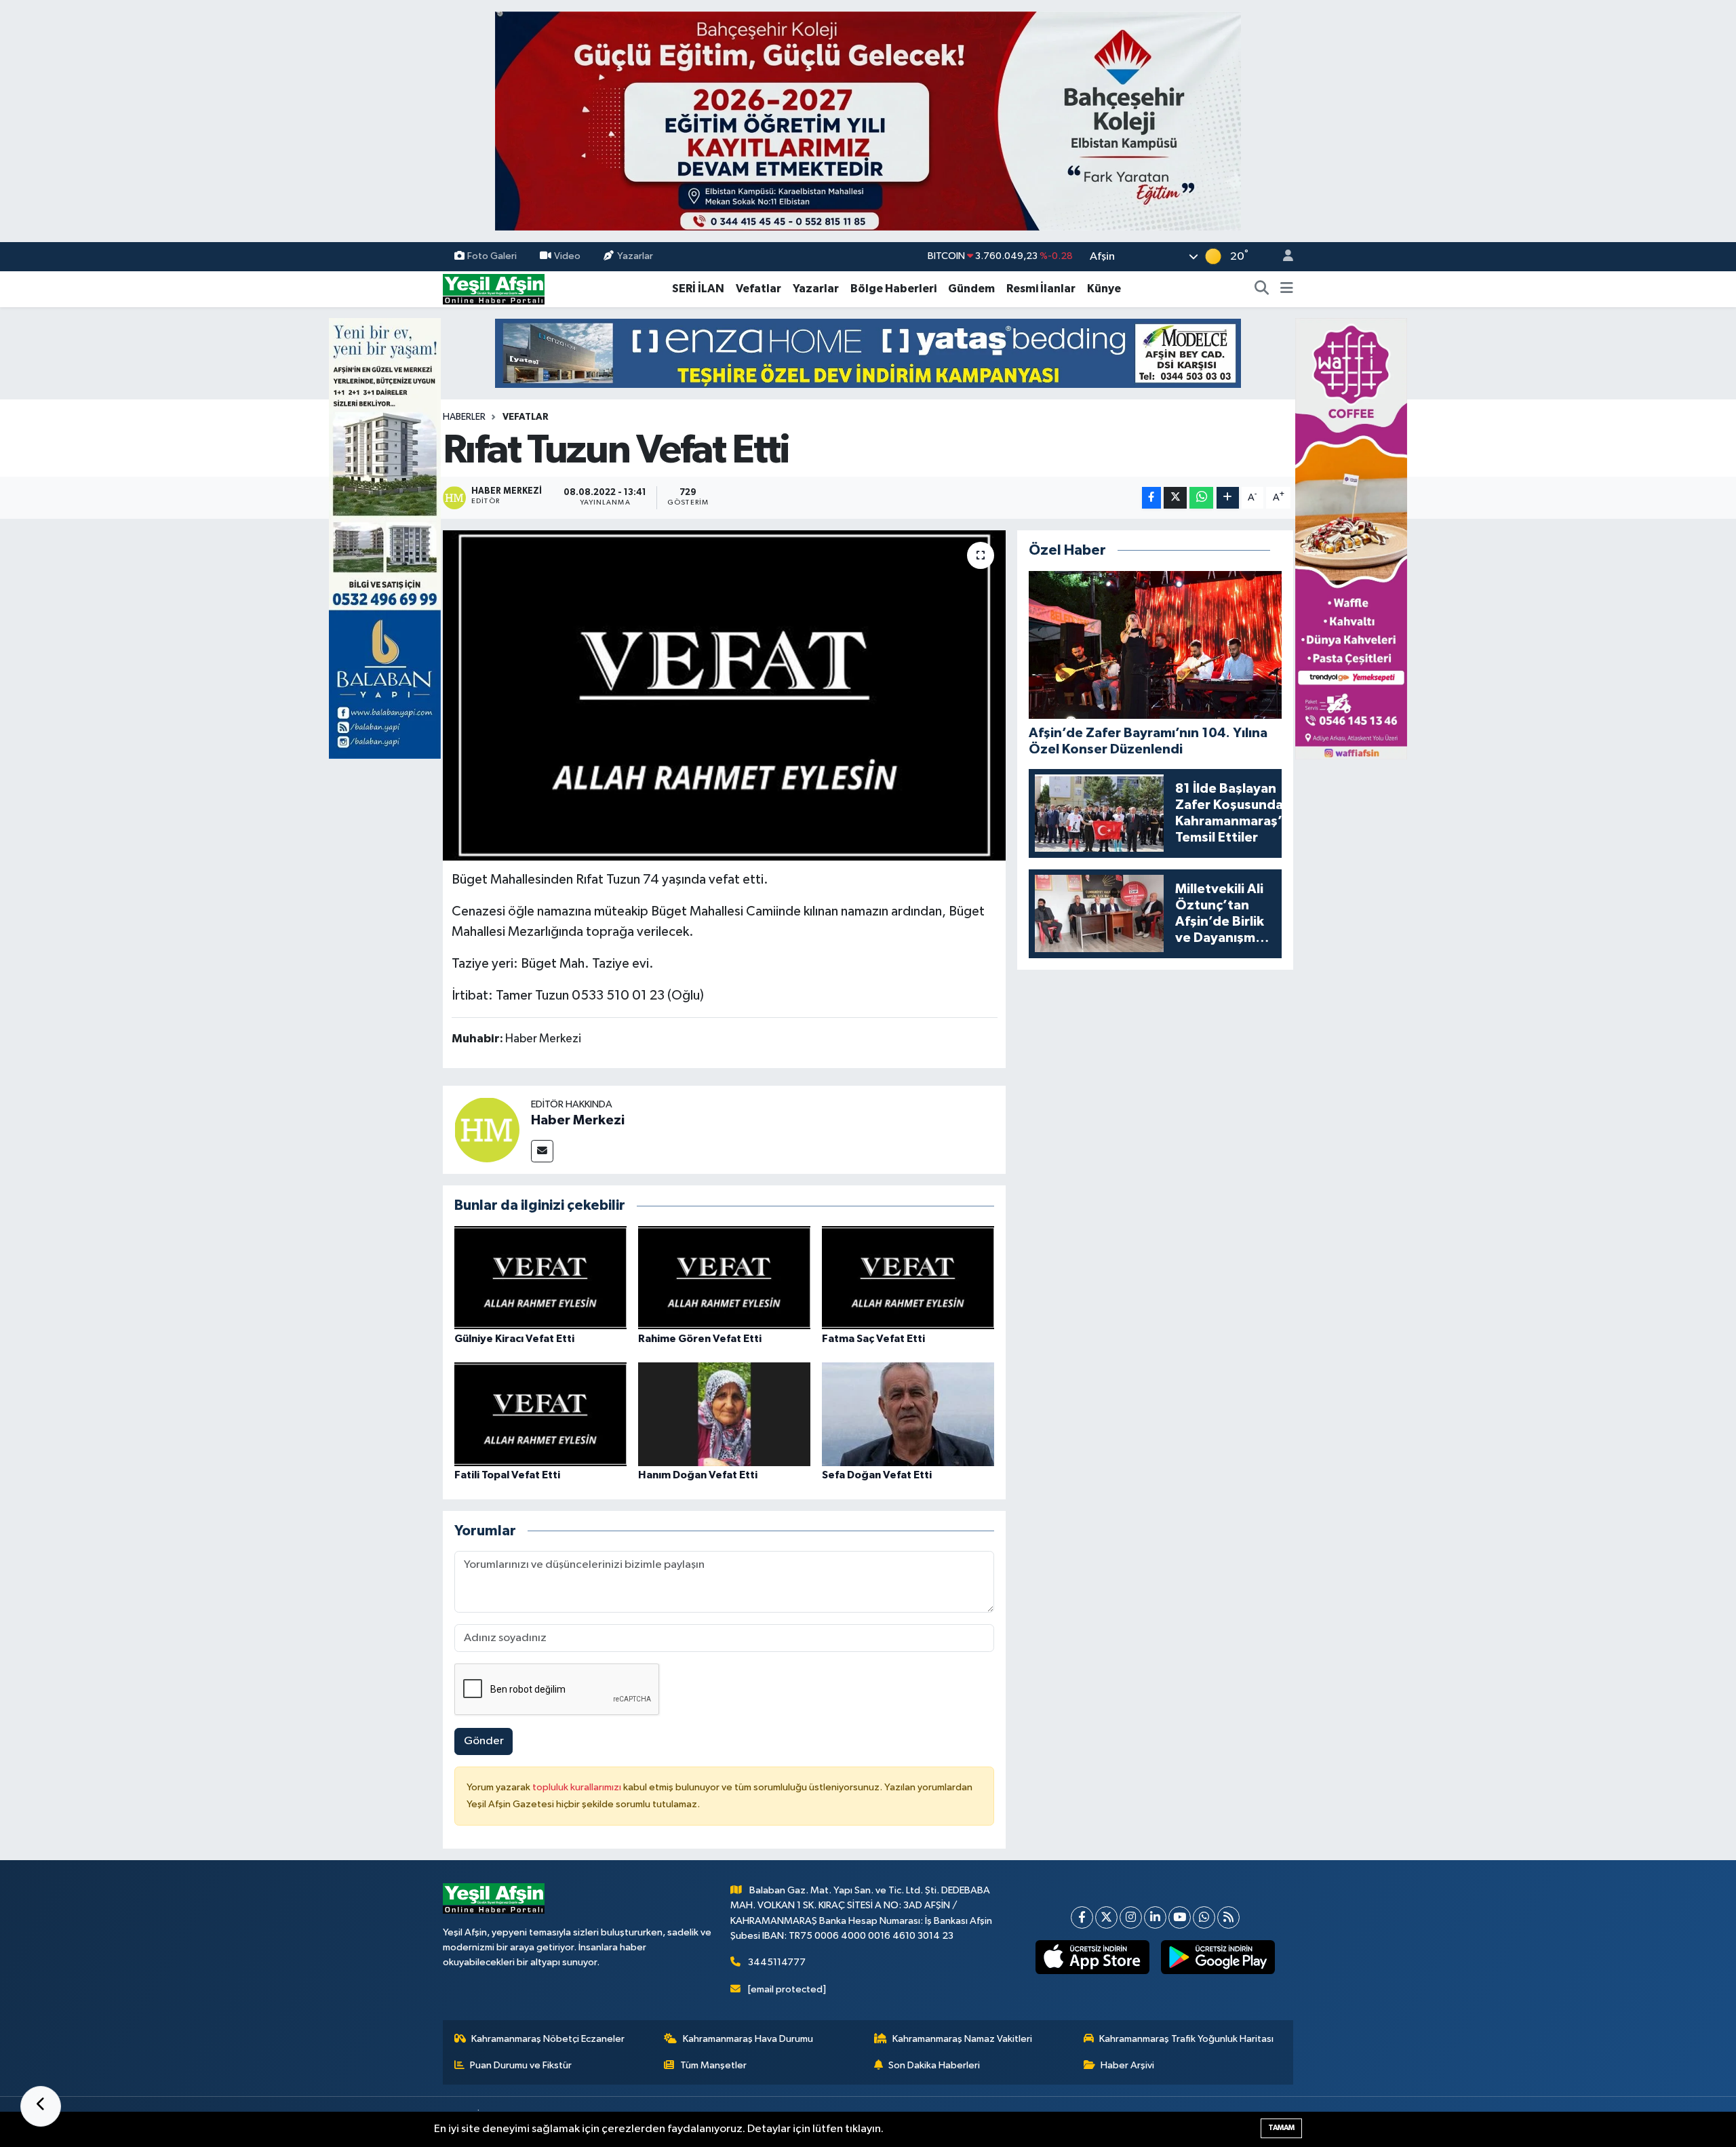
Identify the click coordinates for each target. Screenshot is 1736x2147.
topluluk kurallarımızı (578, 1787)
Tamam (1281, 2128)
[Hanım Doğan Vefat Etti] (724, 1414)
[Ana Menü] (1287, 289)
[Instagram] (1131, 1917)
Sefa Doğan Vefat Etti (877, 1475)
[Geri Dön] (41, 2106)
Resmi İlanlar (1041, 289)
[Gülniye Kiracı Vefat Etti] (540, 1277)
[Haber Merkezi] (487, 1129)
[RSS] (1228, 1917)
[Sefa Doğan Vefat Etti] (908, 1414)
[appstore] (1093, 1957)
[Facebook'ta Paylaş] (1151, 498)
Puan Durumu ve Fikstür (521, 2065)
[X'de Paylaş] (1175, 498)
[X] (1106, 1917)
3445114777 (777, 1962)
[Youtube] (1180, 1917)
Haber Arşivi (1127, 2065)
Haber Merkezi (578, 1120)
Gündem (971, 289)
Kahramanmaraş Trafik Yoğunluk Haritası (1186, 2039)
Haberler (464, 417)
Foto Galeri (492, 256)
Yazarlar (635, 256)
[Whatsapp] (1204, 1917)
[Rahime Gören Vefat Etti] (724, 1277)
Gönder (484, 1741)
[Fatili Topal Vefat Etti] (540, 1414)
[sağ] (1351, 538)
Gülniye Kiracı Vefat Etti (514, 1339)
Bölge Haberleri (893, 289)
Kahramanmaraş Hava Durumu (748, 2039)
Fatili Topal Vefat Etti (507, 1475)
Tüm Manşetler (713, 2065)
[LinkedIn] (1155, 1917)
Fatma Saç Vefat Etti (873, 1339)
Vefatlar (758, 289)
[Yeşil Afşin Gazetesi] (494, 289)
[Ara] (1262, 289)
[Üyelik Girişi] (1282, 257)
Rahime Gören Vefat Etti (700, 1339)
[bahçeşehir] (868, 121)
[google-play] (1218, 1957)
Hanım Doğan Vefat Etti (698, 1475)
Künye (1104, 289)
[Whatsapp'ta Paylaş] (1201, 498)
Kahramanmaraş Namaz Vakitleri (962, 2039)
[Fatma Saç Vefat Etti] (908, 1277)
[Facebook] (1082, 1917)
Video (567, 256)
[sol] (385, 538)
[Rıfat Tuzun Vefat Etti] (725, 695)
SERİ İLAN (698, 289)
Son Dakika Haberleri (934, 2065)
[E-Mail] (542, 1151)
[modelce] (868, 353)
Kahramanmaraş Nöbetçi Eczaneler (548, 2039)
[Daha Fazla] (1228, 498)
